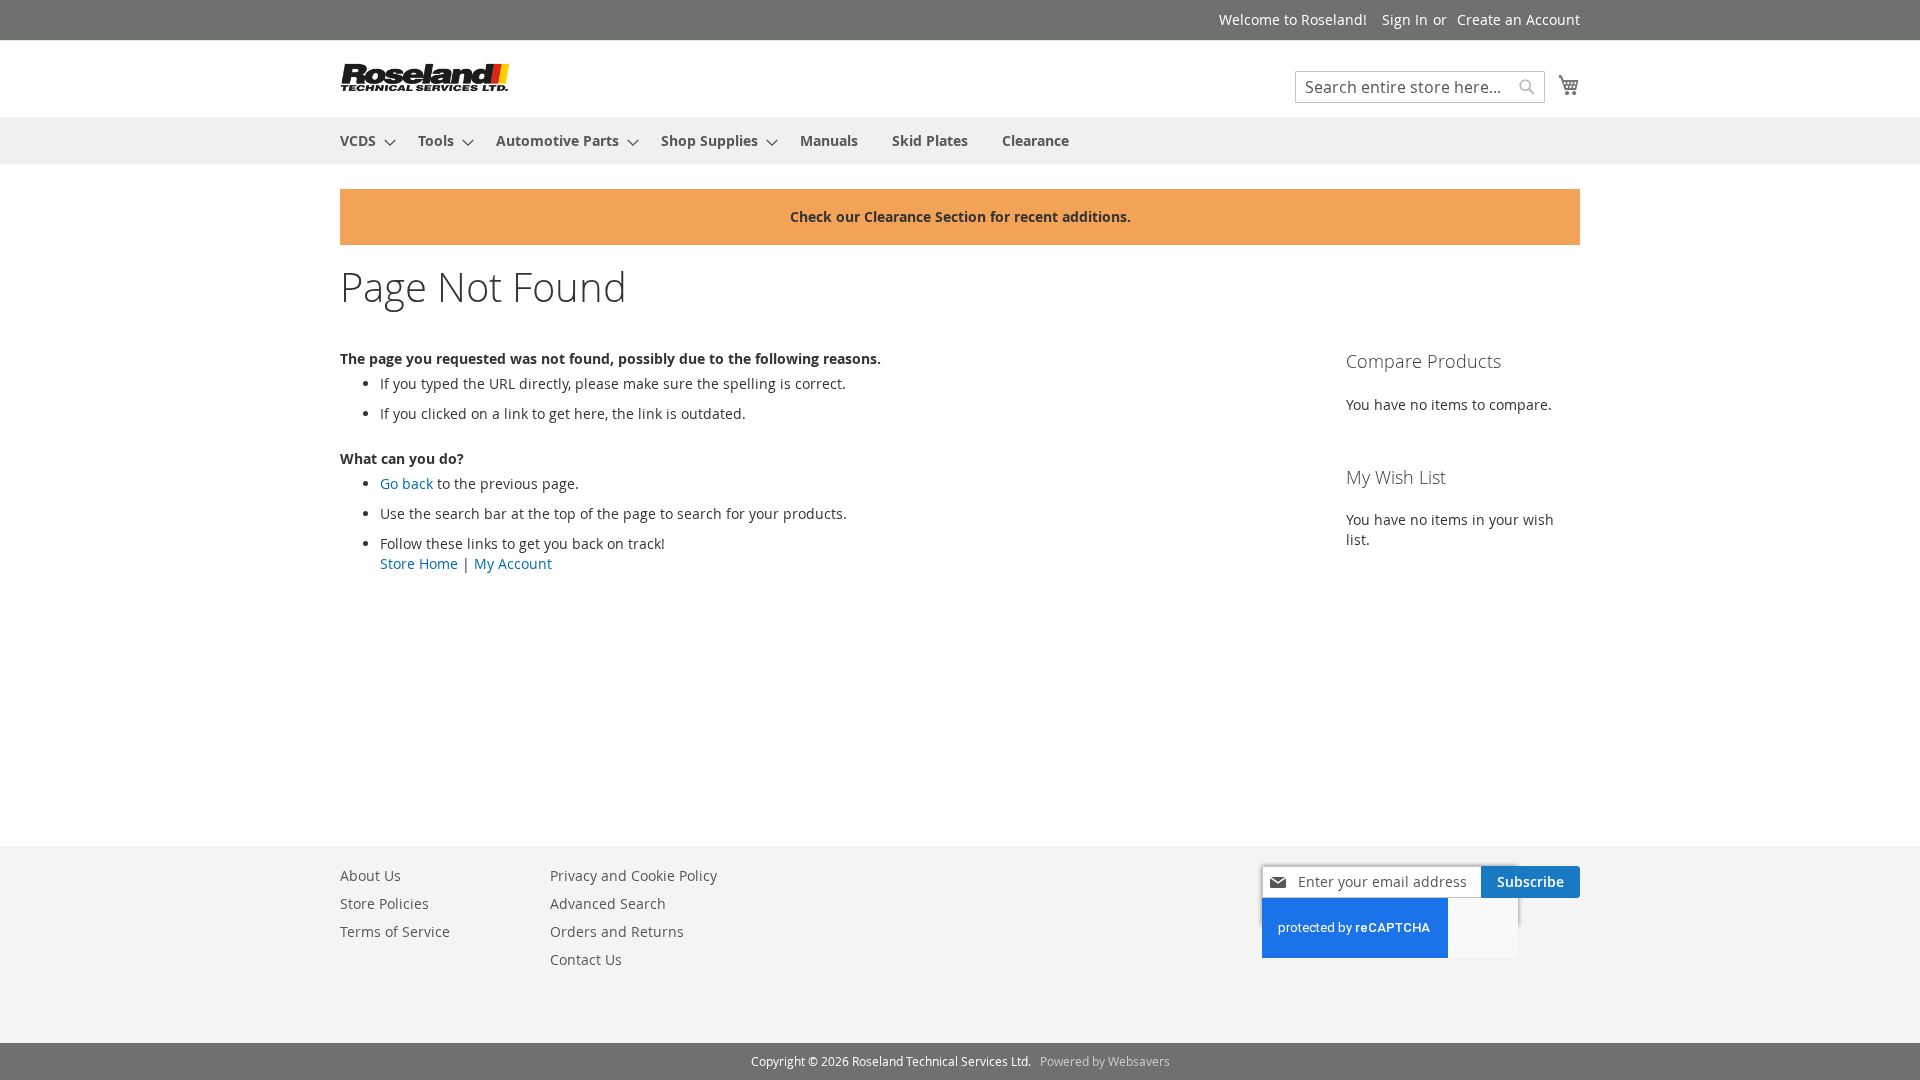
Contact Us (586, 959)
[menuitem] (362, 140)
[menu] (960, 140)
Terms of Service (395, 931)
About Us (370, 875)
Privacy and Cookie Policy (633, 875)
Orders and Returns (617, 931)
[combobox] (1420, 87)
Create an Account (1518, 19)
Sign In (1405, 19)
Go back (406, 483)
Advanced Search (608, 903)
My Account (513, 563)
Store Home (419, 563)
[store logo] (425, 77)
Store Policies (384, 903)
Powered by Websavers (1105, 1061)
